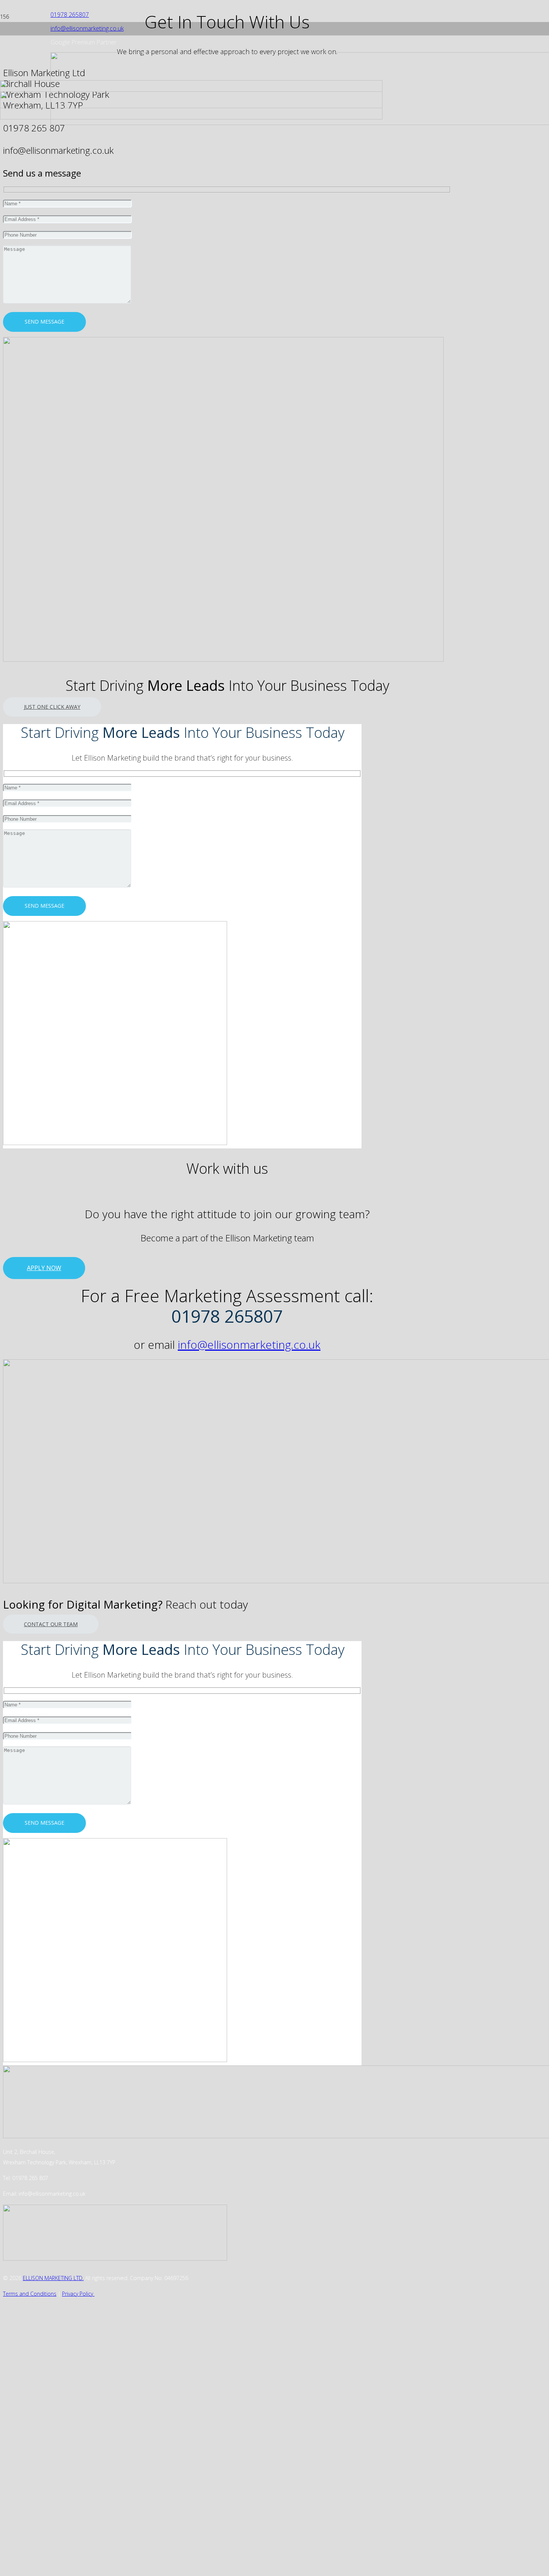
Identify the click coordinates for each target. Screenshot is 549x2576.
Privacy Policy (78, 2294)
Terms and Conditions (30, 2294)
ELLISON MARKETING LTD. (53, 2278)
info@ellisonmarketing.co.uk (249, 1345)
